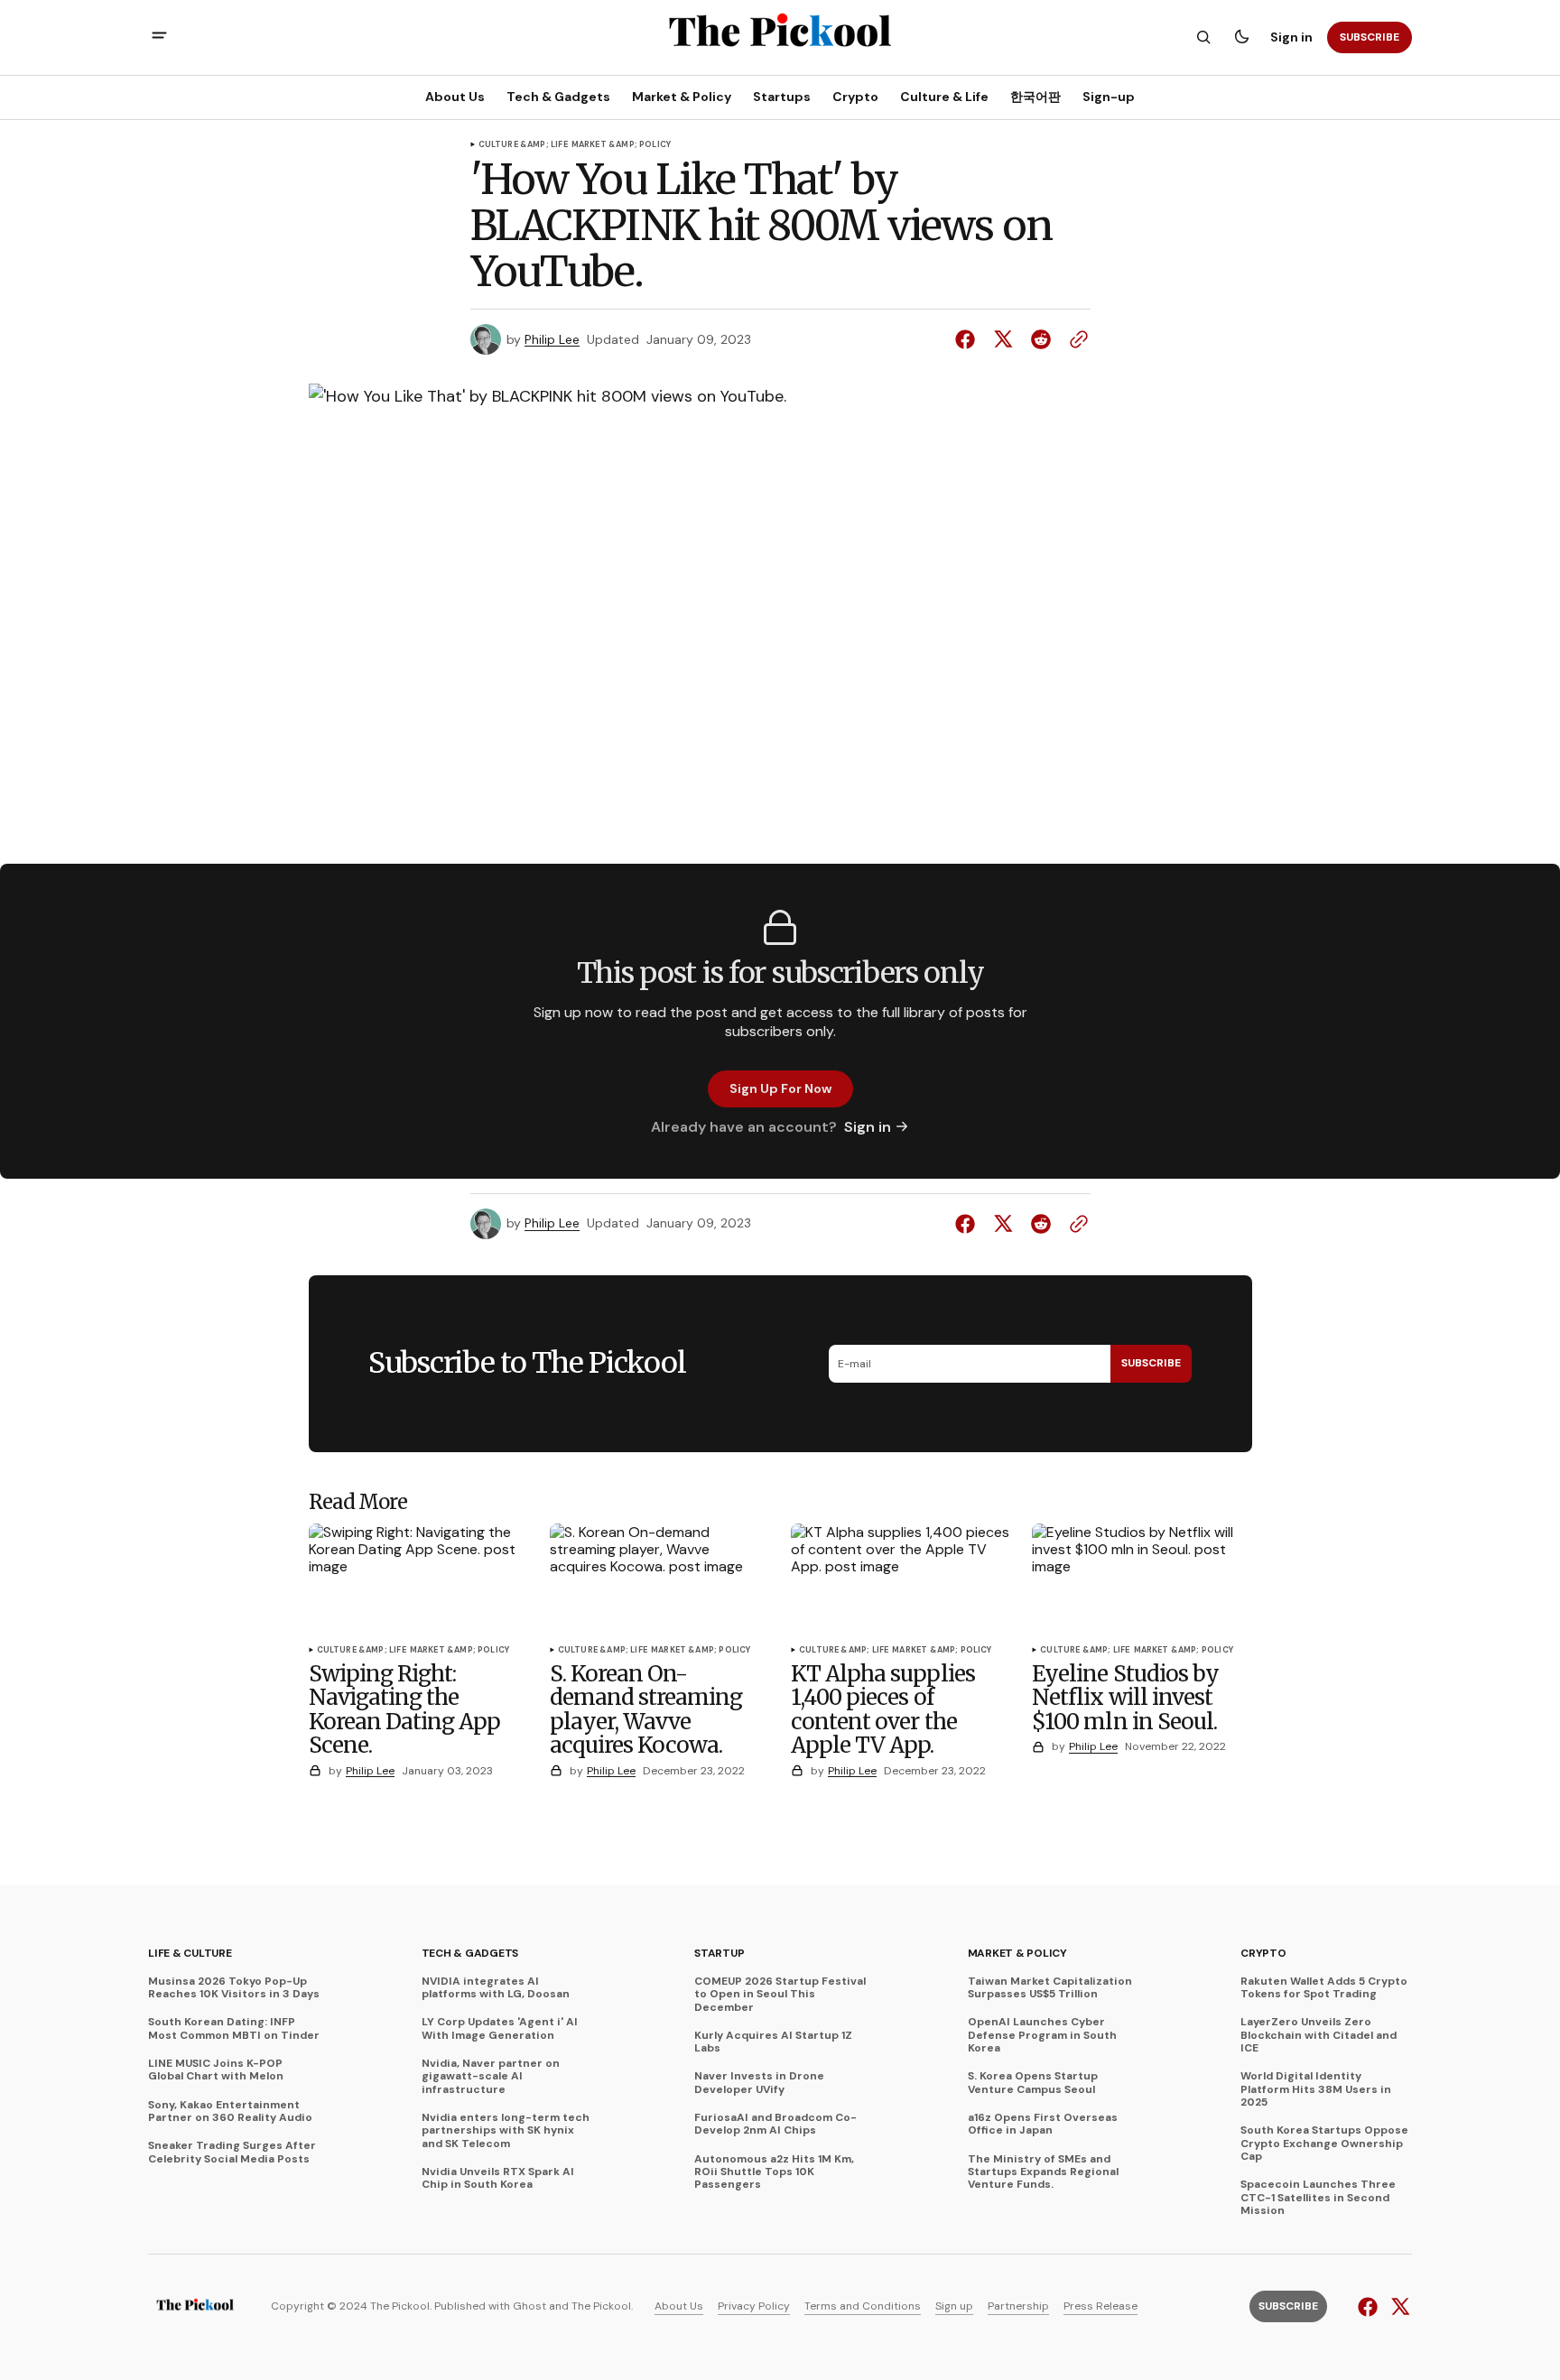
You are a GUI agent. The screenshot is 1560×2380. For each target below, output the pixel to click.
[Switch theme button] (1241, 37)
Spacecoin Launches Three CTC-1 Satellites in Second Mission (1318, 2197)
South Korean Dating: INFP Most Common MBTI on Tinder (234, 2028)
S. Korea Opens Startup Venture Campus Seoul (1033, 2083)
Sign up (954, 2306)
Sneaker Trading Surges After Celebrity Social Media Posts (232, 2152)
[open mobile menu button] (159, 37)
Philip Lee (552, 340)
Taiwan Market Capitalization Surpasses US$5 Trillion (1050, 1988)
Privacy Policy (754, 2306)
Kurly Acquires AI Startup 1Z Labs (773, 2042)
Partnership (1018, 2306)
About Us (679, 2306)
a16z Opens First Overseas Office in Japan (1043, 2124)
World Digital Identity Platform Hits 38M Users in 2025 (1316, 2089)
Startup (719, 1953)
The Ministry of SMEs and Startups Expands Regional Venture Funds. (1043, 2172)
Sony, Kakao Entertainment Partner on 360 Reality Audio (230, 2111)
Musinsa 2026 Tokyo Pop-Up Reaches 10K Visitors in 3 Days (234, 1988)
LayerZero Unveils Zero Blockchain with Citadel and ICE (1319, 2035)
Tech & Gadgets (470, 1953)
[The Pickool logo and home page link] (195, 2307)
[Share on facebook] (969, 339)
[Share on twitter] (1003, 339)
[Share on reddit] (1041, 339)
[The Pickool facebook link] (1370, 2307)
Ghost (529, 2306)
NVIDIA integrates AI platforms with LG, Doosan (496, 1988)
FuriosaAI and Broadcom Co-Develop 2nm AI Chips (775, 2124)
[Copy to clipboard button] (1075, 339)
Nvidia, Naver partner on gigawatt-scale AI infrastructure (491, 2076)
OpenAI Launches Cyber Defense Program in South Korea (1042, 2035)
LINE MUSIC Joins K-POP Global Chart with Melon (216, 2070)
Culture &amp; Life (523, 145)
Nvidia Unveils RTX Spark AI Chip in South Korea (498, 2178)
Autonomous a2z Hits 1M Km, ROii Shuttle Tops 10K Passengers (774, 2172)
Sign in (1291, 37)
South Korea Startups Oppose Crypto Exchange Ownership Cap (1324, 2143)
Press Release (1100, 2306)
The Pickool (601, 2306)
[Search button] (1203, 37)
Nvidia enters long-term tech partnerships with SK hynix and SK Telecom (506, 2130)
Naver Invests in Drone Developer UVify (759, 2083)
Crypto (1263, 1953)
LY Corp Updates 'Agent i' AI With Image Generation (500, 2028)
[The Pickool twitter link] (1398, 2307)
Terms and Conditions (863, 2306)
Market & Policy (1017, 1953)
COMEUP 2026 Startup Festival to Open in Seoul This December (780, 1994)
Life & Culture (190, 1953)
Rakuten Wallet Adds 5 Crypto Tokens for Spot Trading (1324, 1988)
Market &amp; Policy (621, 145)
